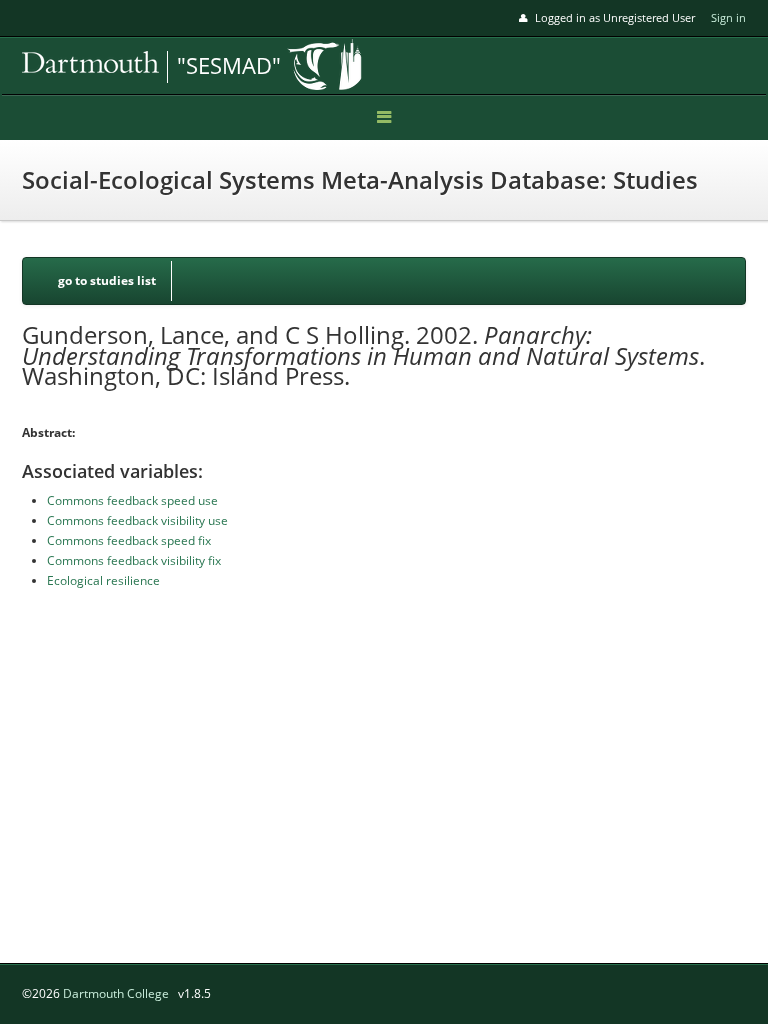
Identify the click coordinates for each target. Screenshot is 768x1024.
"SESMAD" (229, 65)
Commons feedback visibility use (137, 520)
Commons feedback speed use (132, 500)
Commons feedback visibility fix (134, 560)
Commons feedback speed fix (129, 540)
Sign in (728, 17)
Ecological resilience (103, 580)
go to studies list (107, 280)
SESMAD (162, 67)
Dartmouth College (116, 993)
